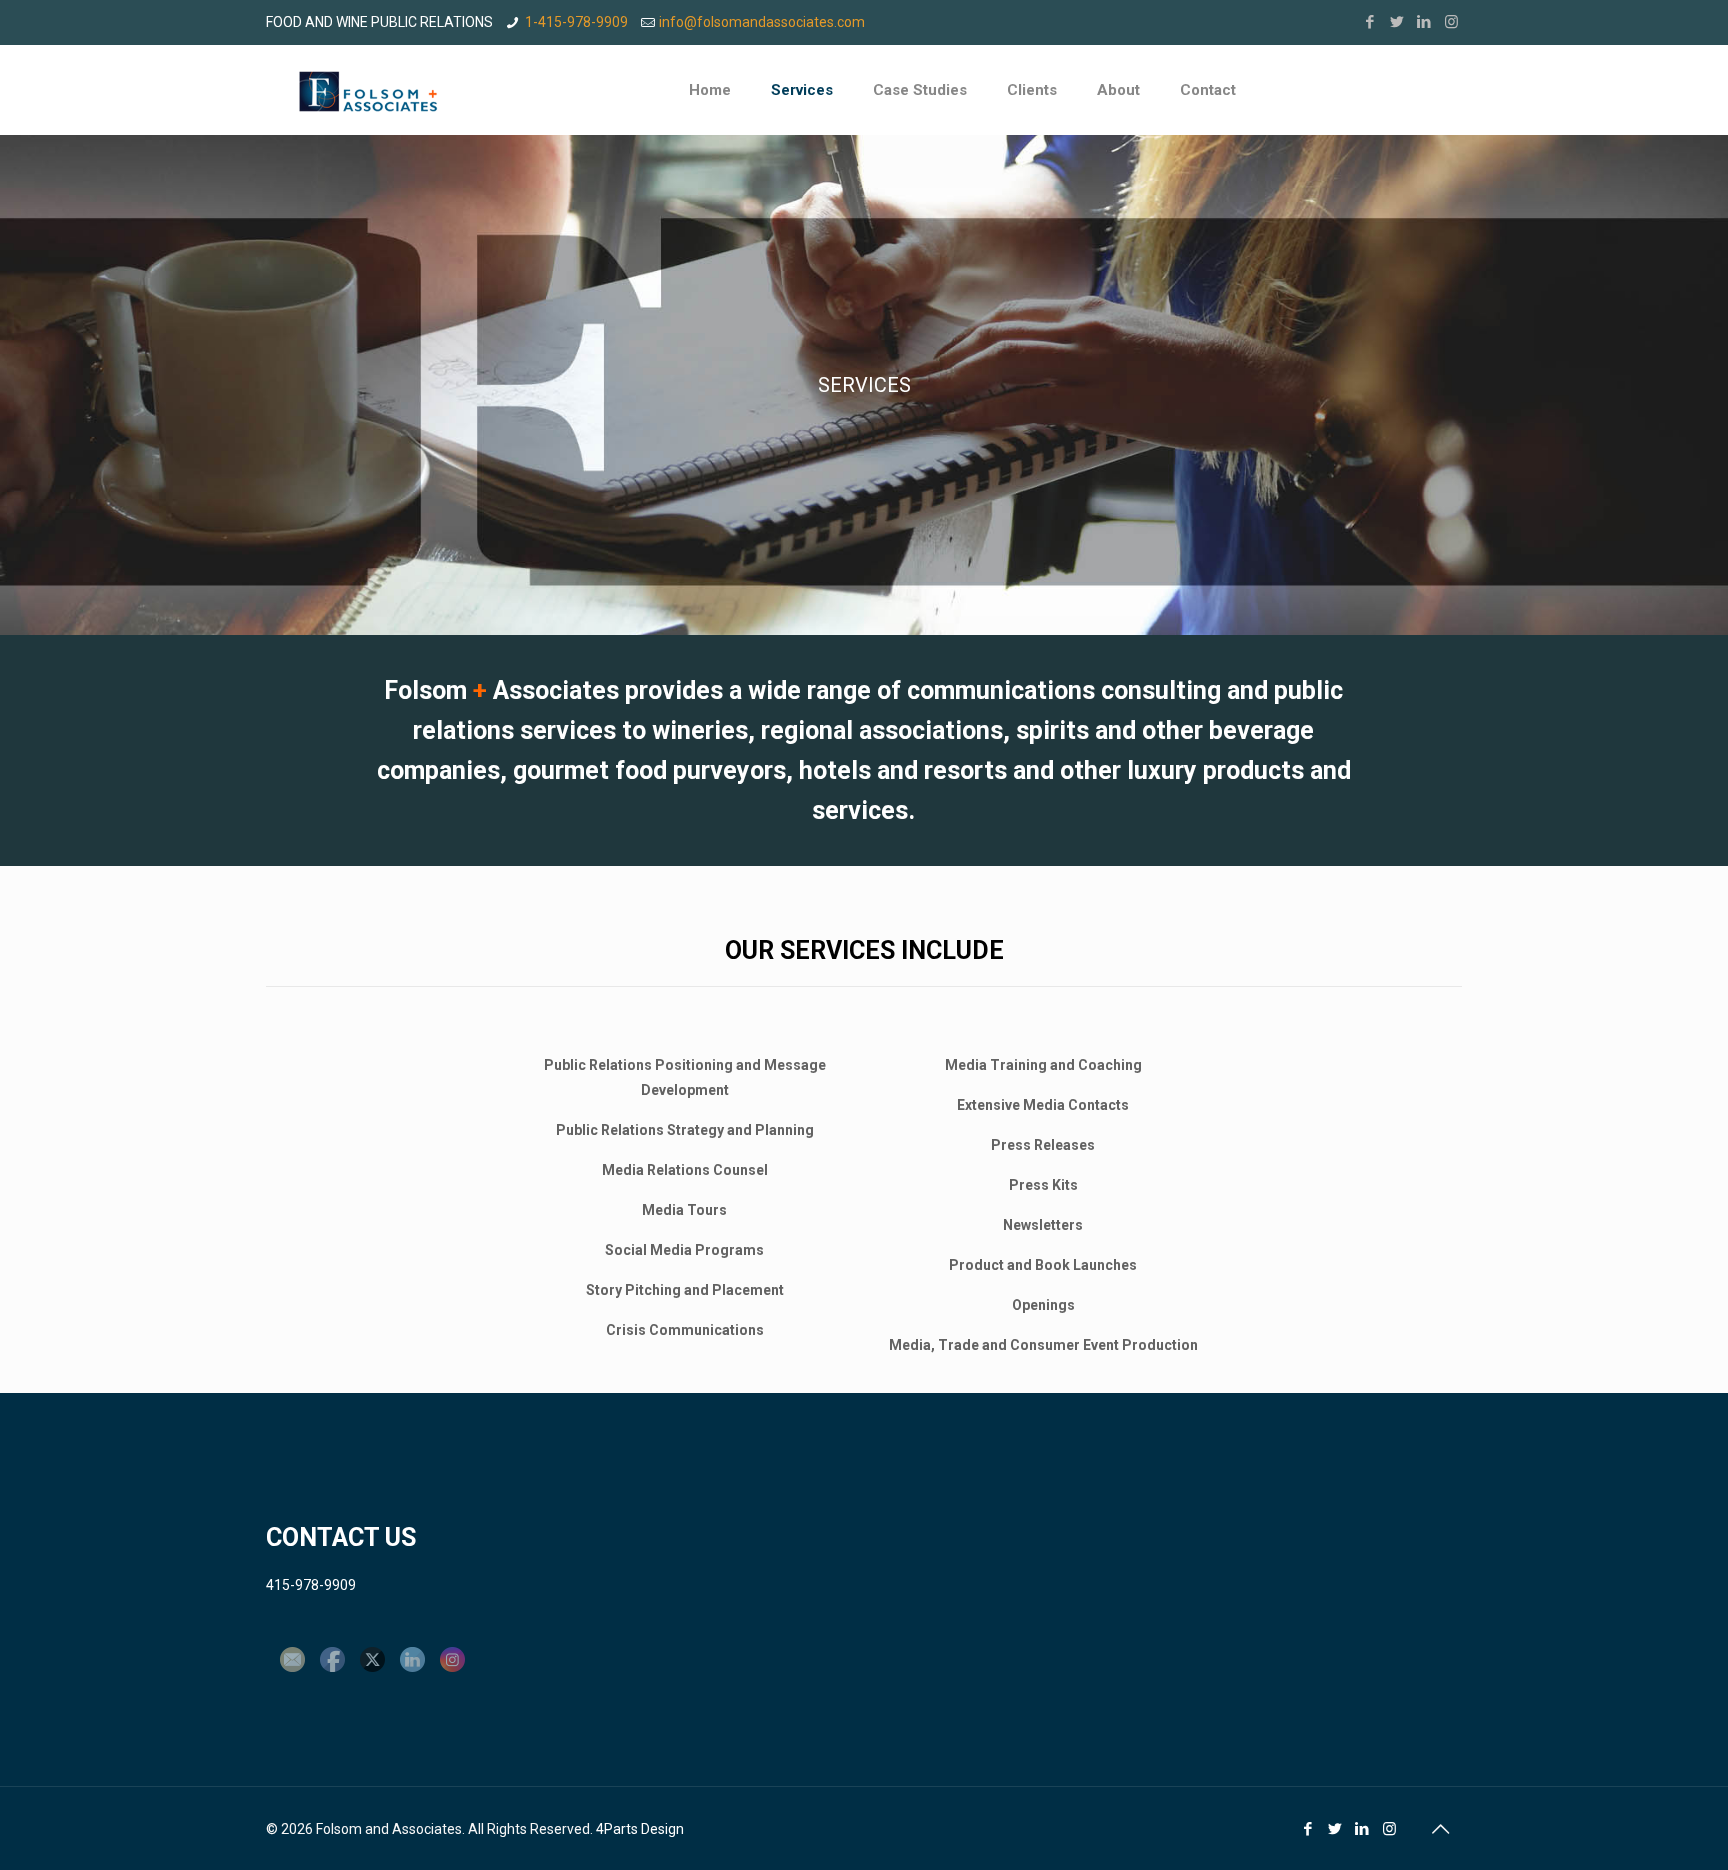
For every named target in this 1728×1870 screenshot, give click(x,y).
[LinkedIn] (1424, 22)
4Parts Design (640, 1829)
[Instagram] (1451, 22)
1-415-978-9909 (576, 22)
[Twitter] (1397, 22)
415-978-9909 (311, 1585)
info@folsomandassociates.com (762, 22)
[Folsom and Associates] (367, 90)
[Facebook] (1370, 22)
